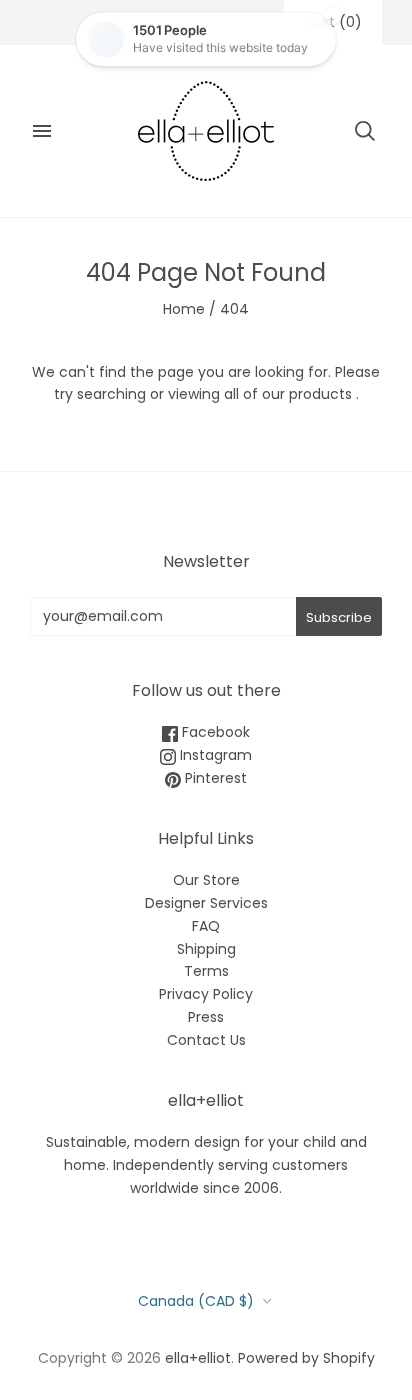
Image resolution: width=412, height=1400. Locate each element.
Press (206, 1017)
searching (111, 394)
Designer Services (206, 903)
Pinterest (214, 778)
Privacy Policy (206, 994)
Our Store (206, 880)
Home (184, 309)
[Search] (365, 131)
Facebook (214, 732)
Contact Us (206, 1040)
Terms (206, 971)
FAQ (206, 926)
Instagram (214, 755)
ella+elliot (198, 1358)
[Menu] (42, 131)
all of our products (288, 394)
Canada (196, 1301)
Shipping (206, 949)
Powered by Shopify (306, 1358)
